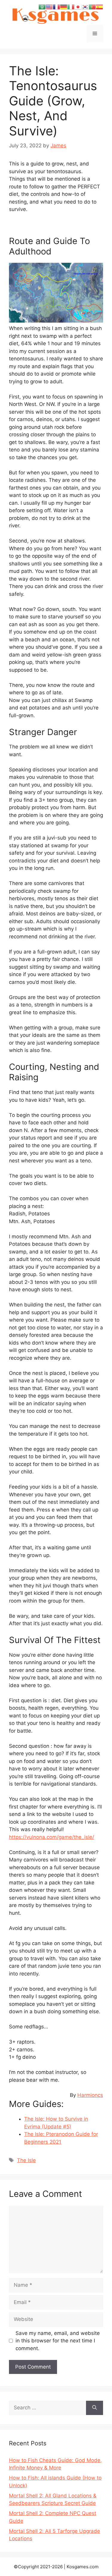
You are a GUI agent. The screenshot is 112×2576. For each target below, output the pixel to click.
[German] (64, 7)
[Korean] (85, 7)
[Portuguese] (92, 7)
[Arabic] (42, 7)
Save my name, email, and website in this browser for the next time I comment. (58, 2341)
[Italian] (71, 7)
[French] (56, 7)
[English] (49, 7)
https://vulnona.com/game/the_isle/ (52, 1837)
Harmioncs (90, 2095)
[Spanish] (99, 7)
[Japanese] (78, 7)
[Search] (95, 2408)
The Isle (26, 2160)
